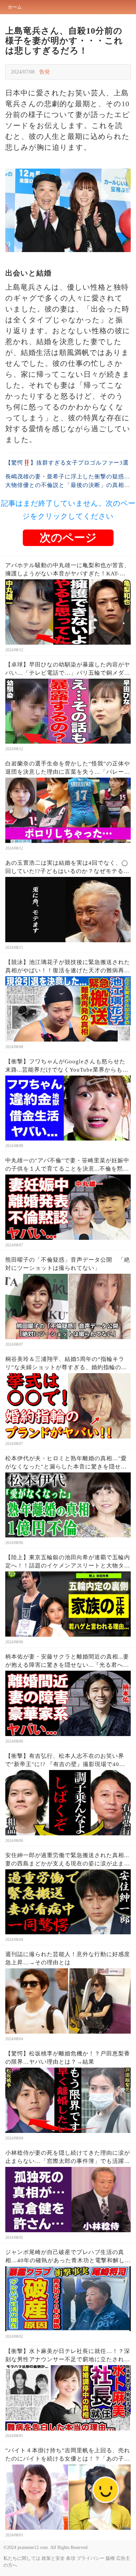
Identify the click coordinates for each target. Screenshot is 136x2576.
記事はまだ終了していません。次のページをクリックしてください (68, 510)
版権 (110, 2558)
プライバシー (90, 2558)
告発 (45, 72)
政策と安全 (53, 2558)
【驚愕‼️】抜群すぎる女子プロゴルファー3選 (67, 463)
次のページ (68, 538)
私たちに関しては (22, 2558)
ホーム (15, 7)
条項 (71, 2558)
